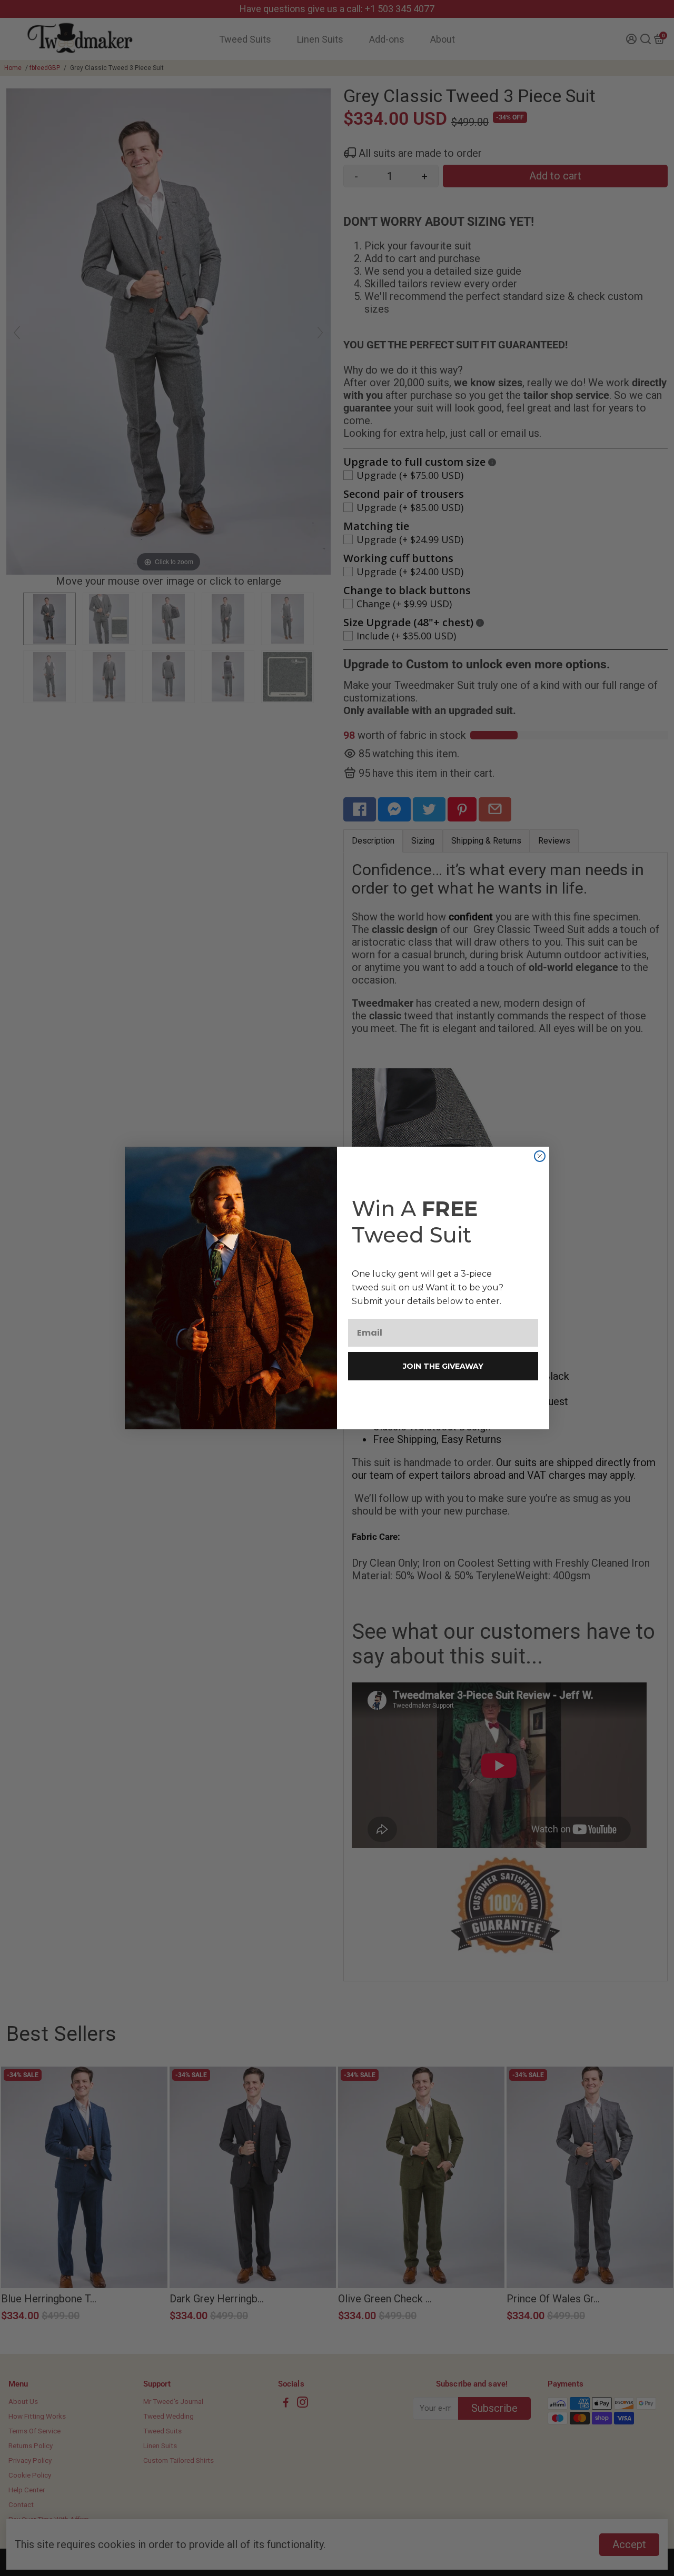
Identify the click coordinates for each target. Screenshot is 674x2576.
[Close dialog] (540, 1156)
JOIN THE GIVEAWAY (443, 1366)
